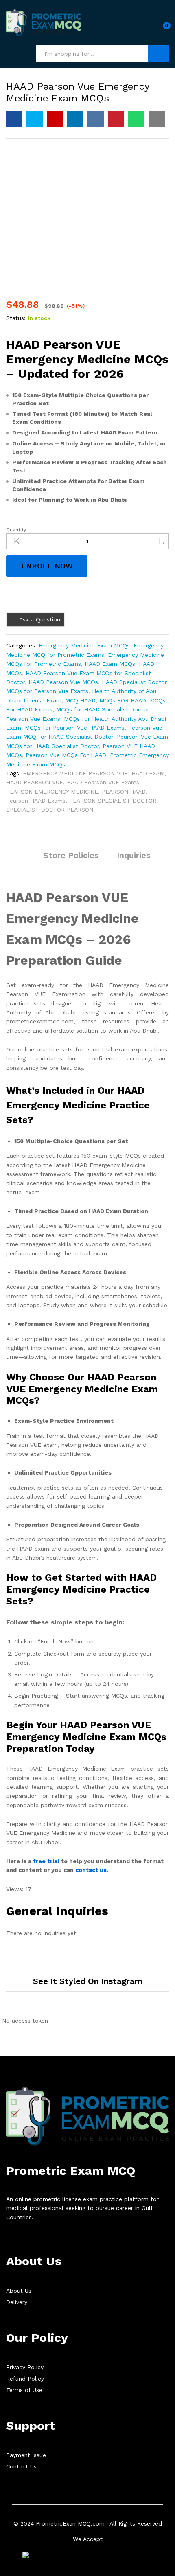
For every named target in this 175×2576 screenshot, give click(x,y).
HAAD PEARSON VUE (35, 782)
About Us (19, 2291)
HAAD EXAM (148, 773)
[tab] (25, 859)
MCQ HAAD (80, 700)
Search (159, 54)
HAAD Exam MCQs (110, 664)
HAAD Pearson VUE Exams (103, 782)
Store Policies (71, 855)
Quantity (16, 530)
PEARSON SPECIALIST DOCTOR (113, 801)
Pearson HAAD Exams (36, 801)
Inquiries (133, 855)
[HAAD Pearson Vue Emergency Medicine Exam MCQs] (14, 119)
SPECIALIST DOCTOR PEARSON (50, 810)
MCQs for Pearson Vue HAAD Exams (75, 728)
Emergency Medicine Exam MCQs (84, 645)
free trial (46, 1861)
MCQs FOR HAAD (123, 700)
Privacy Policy (25, 2367)
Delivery (17, 2302)
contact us (91, 1870)
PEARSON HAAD (124, 792)
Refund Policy (25, 2379)
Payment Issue (26, 2455)
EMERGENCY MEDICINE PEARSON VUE (75, 773)
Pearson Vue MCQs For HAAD (66, 755)
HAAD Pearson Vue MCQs (63, 682)
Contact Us (21, 2466)
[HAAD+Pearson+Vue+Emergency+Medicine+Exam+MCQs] (35, 119)
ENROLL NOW (47, 566)
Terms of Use (24, 2390)
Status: (16, 318)
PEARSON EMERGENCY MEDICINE (52, 792)
